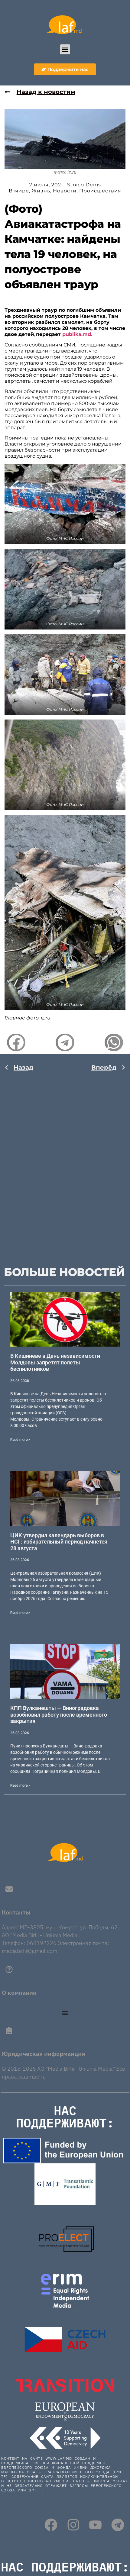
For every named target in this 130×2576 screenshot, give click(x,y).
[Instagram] (73, 2525)
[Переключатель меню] (65, 2013)
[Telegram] (118, 2525)
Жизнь (41, 191)
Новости (65, 191)
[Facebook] (51, 2525)
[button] (65, 49)
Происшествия (100, 191)
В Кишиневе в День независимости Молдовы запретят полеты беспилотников (55, 1362)
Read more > (20, 1440)
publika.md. (77, 334)
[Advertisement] (65, 1163)
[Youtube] (95, 2525)
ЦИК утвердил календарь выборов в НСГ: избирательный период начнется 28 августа (59, 1542)
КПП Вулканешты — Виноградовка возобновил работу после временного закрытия (59, 1715)
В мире (19, 191)
